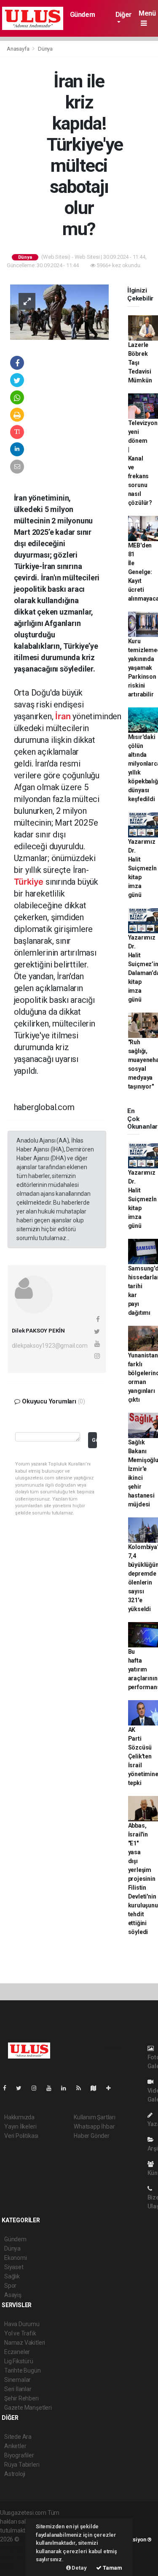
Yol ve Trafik (20, 2333)
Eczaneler (17, 2352)
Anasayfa (19, 49)
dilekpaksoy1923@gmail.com (50, 1346)
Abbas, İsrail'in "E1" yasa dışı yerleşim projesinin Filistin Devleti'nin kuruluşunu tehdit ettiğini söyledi (143, 1879)
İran (63, 716)
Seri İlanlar (18, 2389)
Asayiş (13, 2295)
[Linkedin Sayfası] (67, 2088)
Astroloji (15, 2474)
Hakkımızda (19, 2117)
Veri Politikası (21, 2136)
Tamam (112, 2568)
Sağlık (12, 2276)
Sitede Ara (18, 2437)
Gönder (94, 1440)
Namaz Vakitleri (25, 2343)
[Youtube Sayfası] (52, 2088)
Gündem (83, 15)
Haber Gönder (92, 2136)
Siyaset (14, 2267)
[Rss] (82, 2088)
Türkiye (29, 882)
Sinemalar (17, 2380)
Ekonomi (16, 2258)
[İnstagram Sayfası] (37, 2088)
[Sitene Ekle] (112, 2088)
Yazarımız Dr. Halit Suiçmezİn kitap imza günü (142, 868)
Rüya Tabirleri (22, 2465)
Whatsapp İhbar (94, 2126)
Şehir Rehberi (21, 2398)
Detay (79, 2568)
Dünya (45, 49)
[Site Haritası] (97, 2088)
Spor (10, 2286)
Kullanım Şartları (95, 2117)
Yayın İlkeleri (20, 2126)
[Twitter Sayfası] (22, 2088)
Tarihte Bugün (23, 2370)
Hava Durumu (22, 2324)
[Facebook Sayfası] (8, 2088)
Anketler (15, 2446)
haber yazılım (17, 2557)
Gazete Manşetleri (28, 2408)
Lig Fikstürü (19, 2361)
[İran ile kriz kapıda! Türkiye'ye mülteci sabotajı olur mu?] (59, 312)
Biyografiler (19, 2455)
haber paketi (16, 2548)
